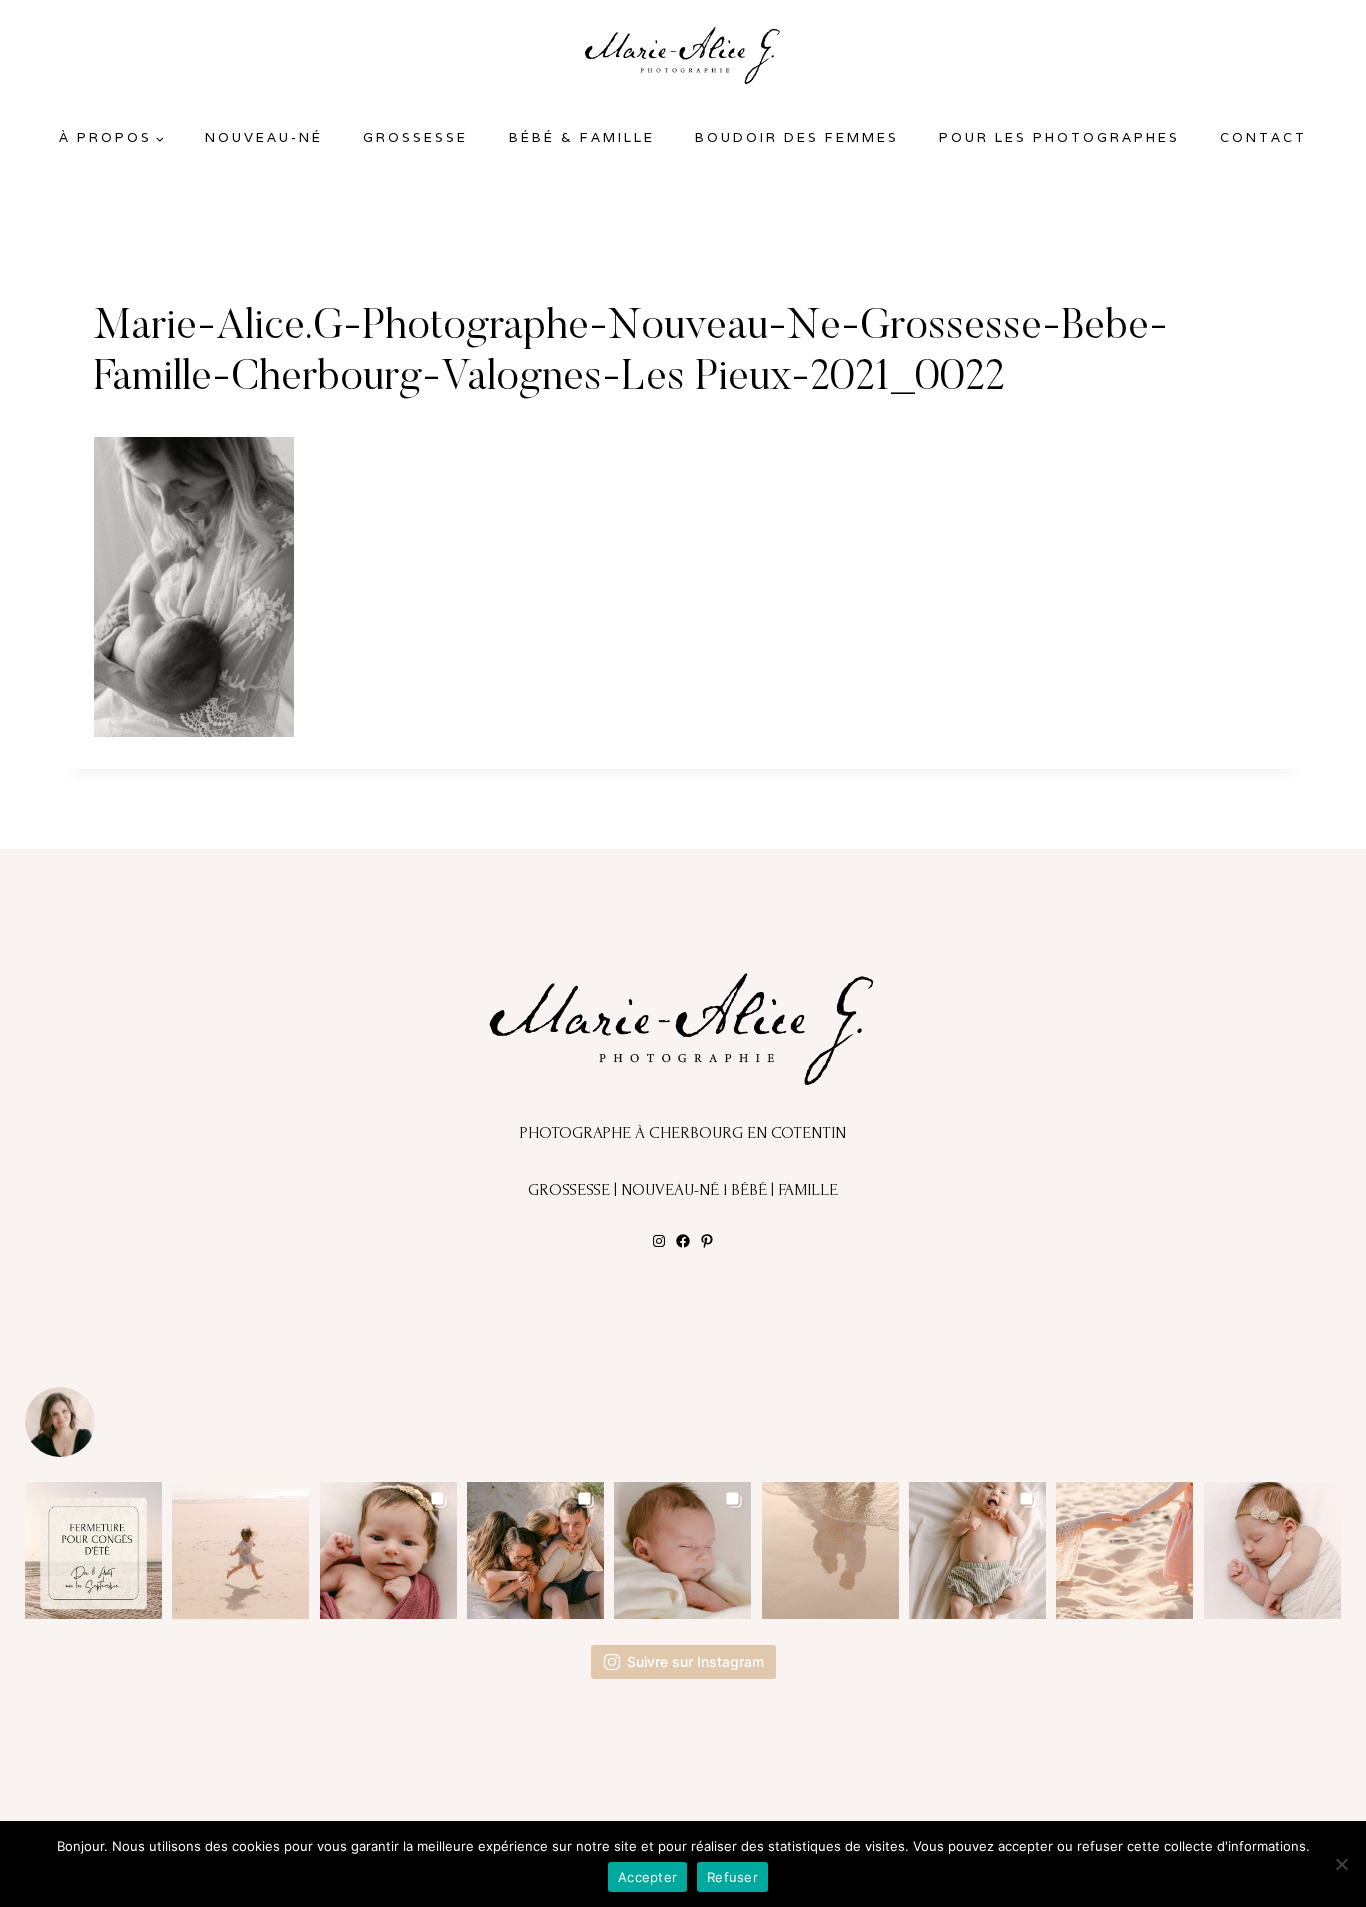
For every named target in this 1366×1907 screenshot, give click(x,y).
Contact (1263, 137)
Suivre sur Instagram (695, 1661)
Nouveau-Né (264, 137)
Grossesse (415, 137)
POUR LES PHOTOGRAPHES (1059, 137)
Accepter (647, 1877)
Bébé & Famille (582, 137)
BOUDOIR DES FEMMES (797, 137)
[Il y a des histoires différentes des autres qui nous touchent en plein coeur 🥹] (388, 1550)
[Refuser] (1341, 1864)
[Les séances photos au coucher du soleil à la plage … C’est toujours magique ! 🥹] (830, 1550)
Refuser (732, 1877)
